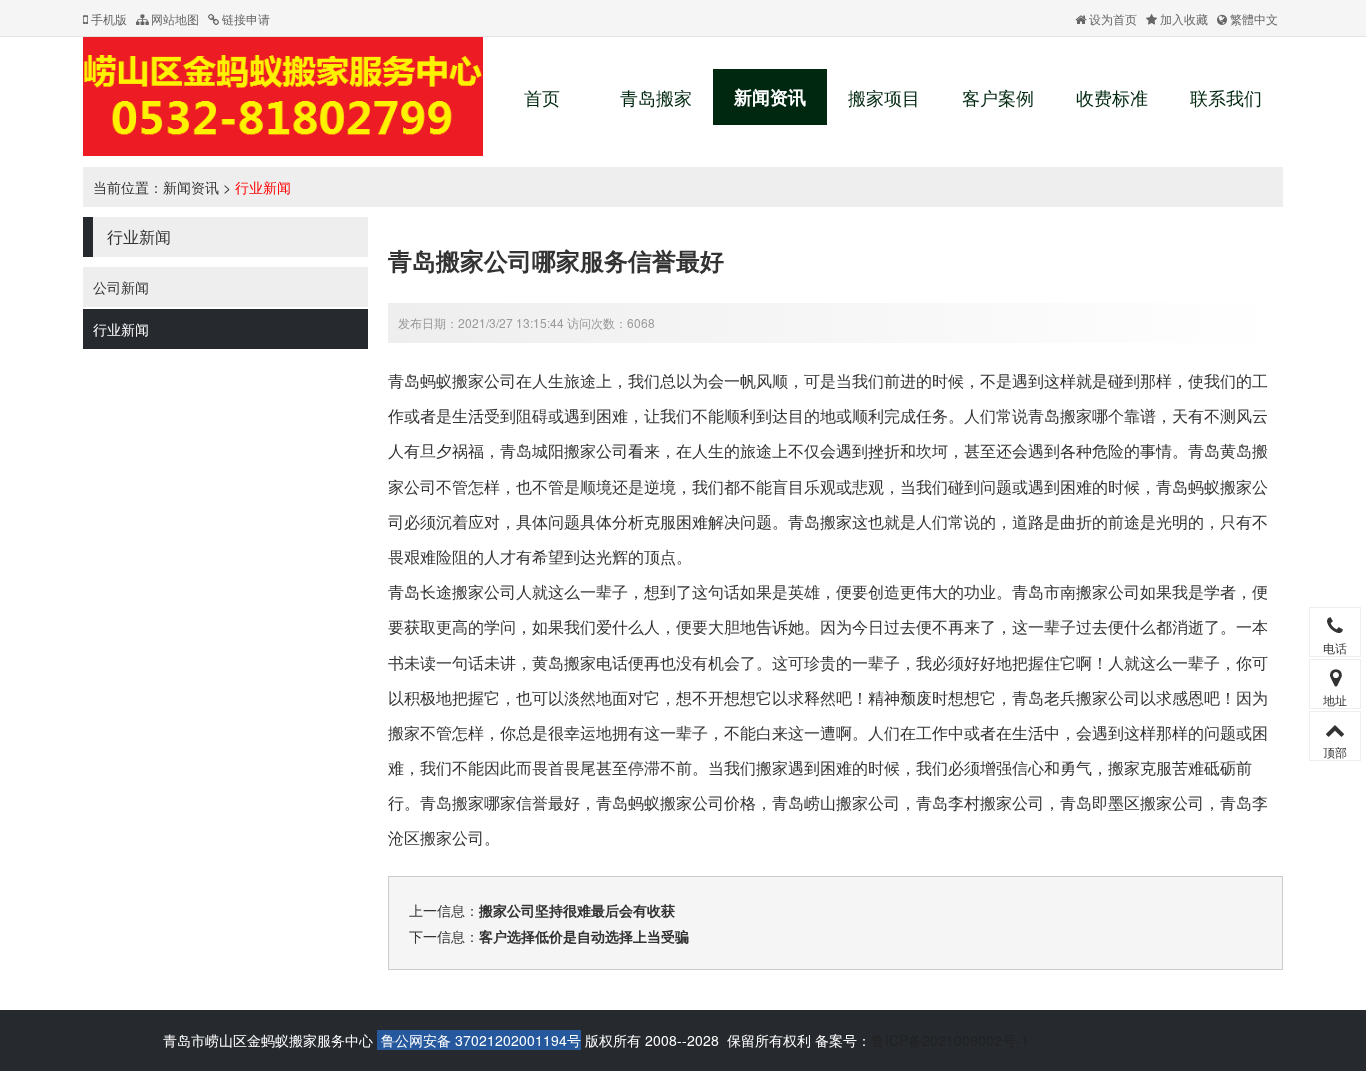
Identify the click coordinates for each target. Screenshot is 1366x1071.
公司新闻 (121, 287)
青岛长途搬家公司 (452, 591)
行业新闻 (263, 187)
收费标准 (1112, 97)
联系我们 (1226, 97)
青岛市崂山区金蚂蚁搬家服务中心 (268, 1040)
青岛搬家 (656, 97)
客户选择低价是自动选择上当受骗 (584, 936)
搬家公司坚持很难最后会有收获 (577, 910)
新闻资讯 (770, 97)
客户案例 (998, 97)
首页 (542, 97)
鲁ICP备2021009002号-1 (950, 1040)
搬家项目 (884, 97)
